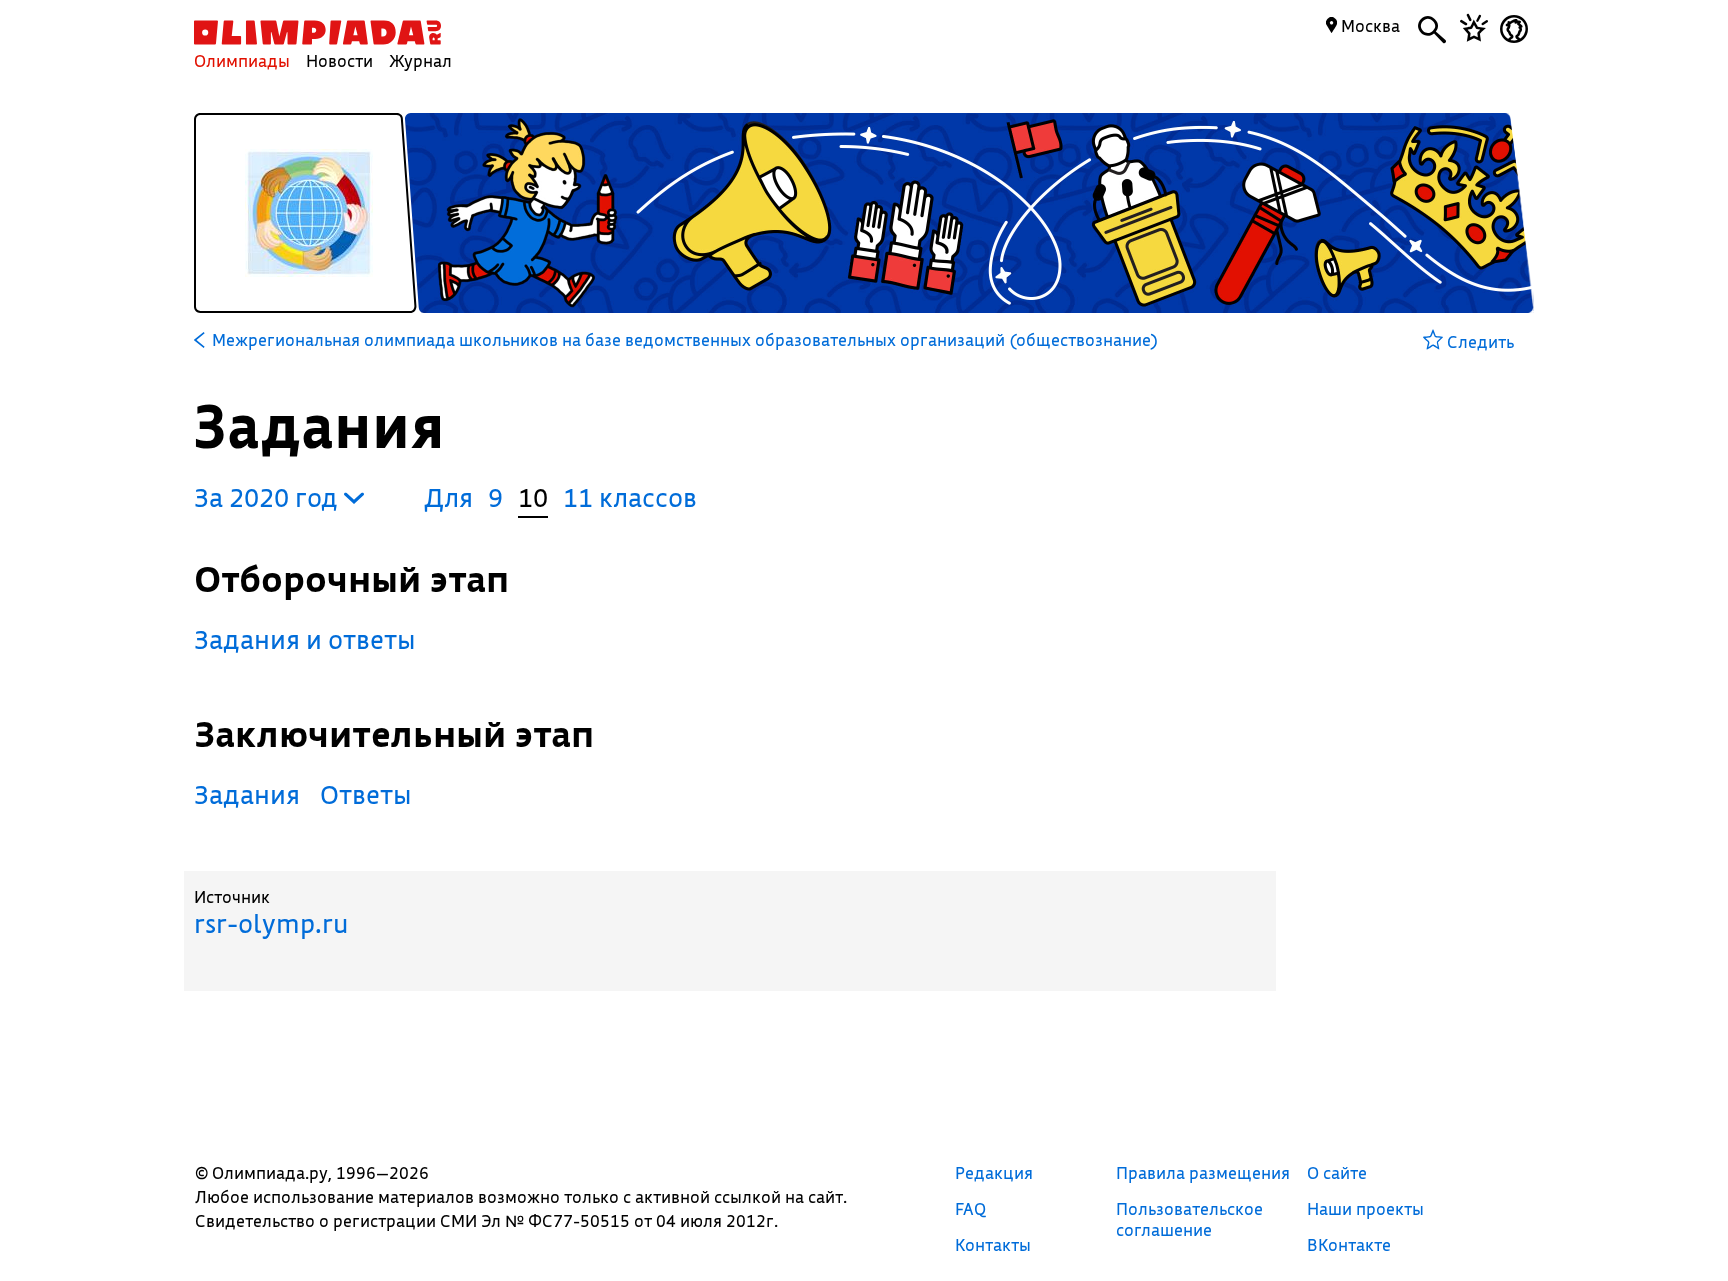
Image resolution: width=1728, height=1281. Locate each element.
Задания (247, 794)
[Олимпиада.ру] (317, 32)
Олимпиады (242, 60)
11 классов (630, 497)
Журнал (420, 60)
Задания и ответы (305, 639)
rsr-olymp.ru (271, 923)
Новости (339, 60)
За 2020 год (269, 497)
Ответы (366, 794)
